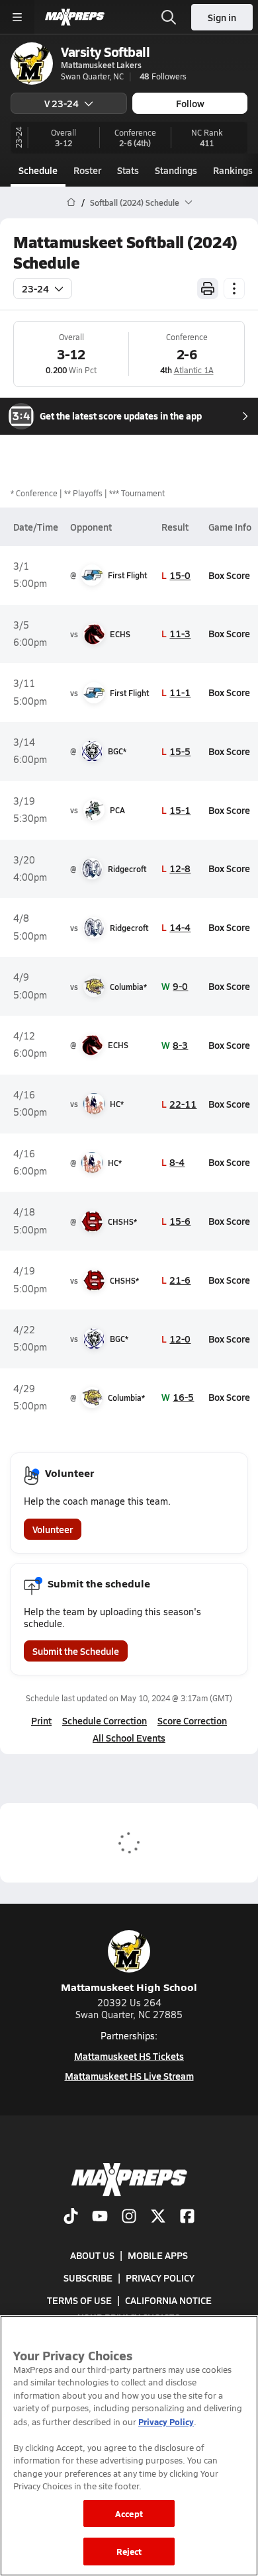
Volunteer (53, 1529)
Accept (129, 2513)
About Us (92, 2255)
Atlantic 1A (194, 370)
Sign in (222, 17)
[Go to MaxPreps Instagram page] (129, 2217)
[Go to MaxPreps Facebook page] (187, 2217)
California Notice (168, 2301)
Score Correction (192, 1720)
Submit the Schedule (76, 1651)
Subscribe (88, 2278)
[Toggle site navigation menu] (17, 17)
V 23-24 (62, 103)
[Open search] (169, 17)
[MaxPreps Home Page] (71, 202)
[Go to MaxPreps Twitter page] (158, 2217)
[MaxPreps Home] (75, 17)
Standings (176, 170)
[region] (129, 2446)
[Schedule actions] (234, 289)
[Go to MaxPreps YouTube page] (100, 2217)
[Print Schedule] (208, 289)
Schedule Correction (105, 1720)
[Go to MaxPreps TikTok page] (71, 2217)
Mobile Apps (158, 2255)
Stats (128, 170)
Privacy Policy (160, 2278)
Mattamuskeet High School (129, 1987)
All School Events (129, 1738)
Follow (190, 103)
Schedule (38, 170)
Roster (87, 170)
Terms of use (79, 2301)
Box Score (229, 575)
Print (41, 1720)
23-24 (35, 289)
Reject (129, 2551)
